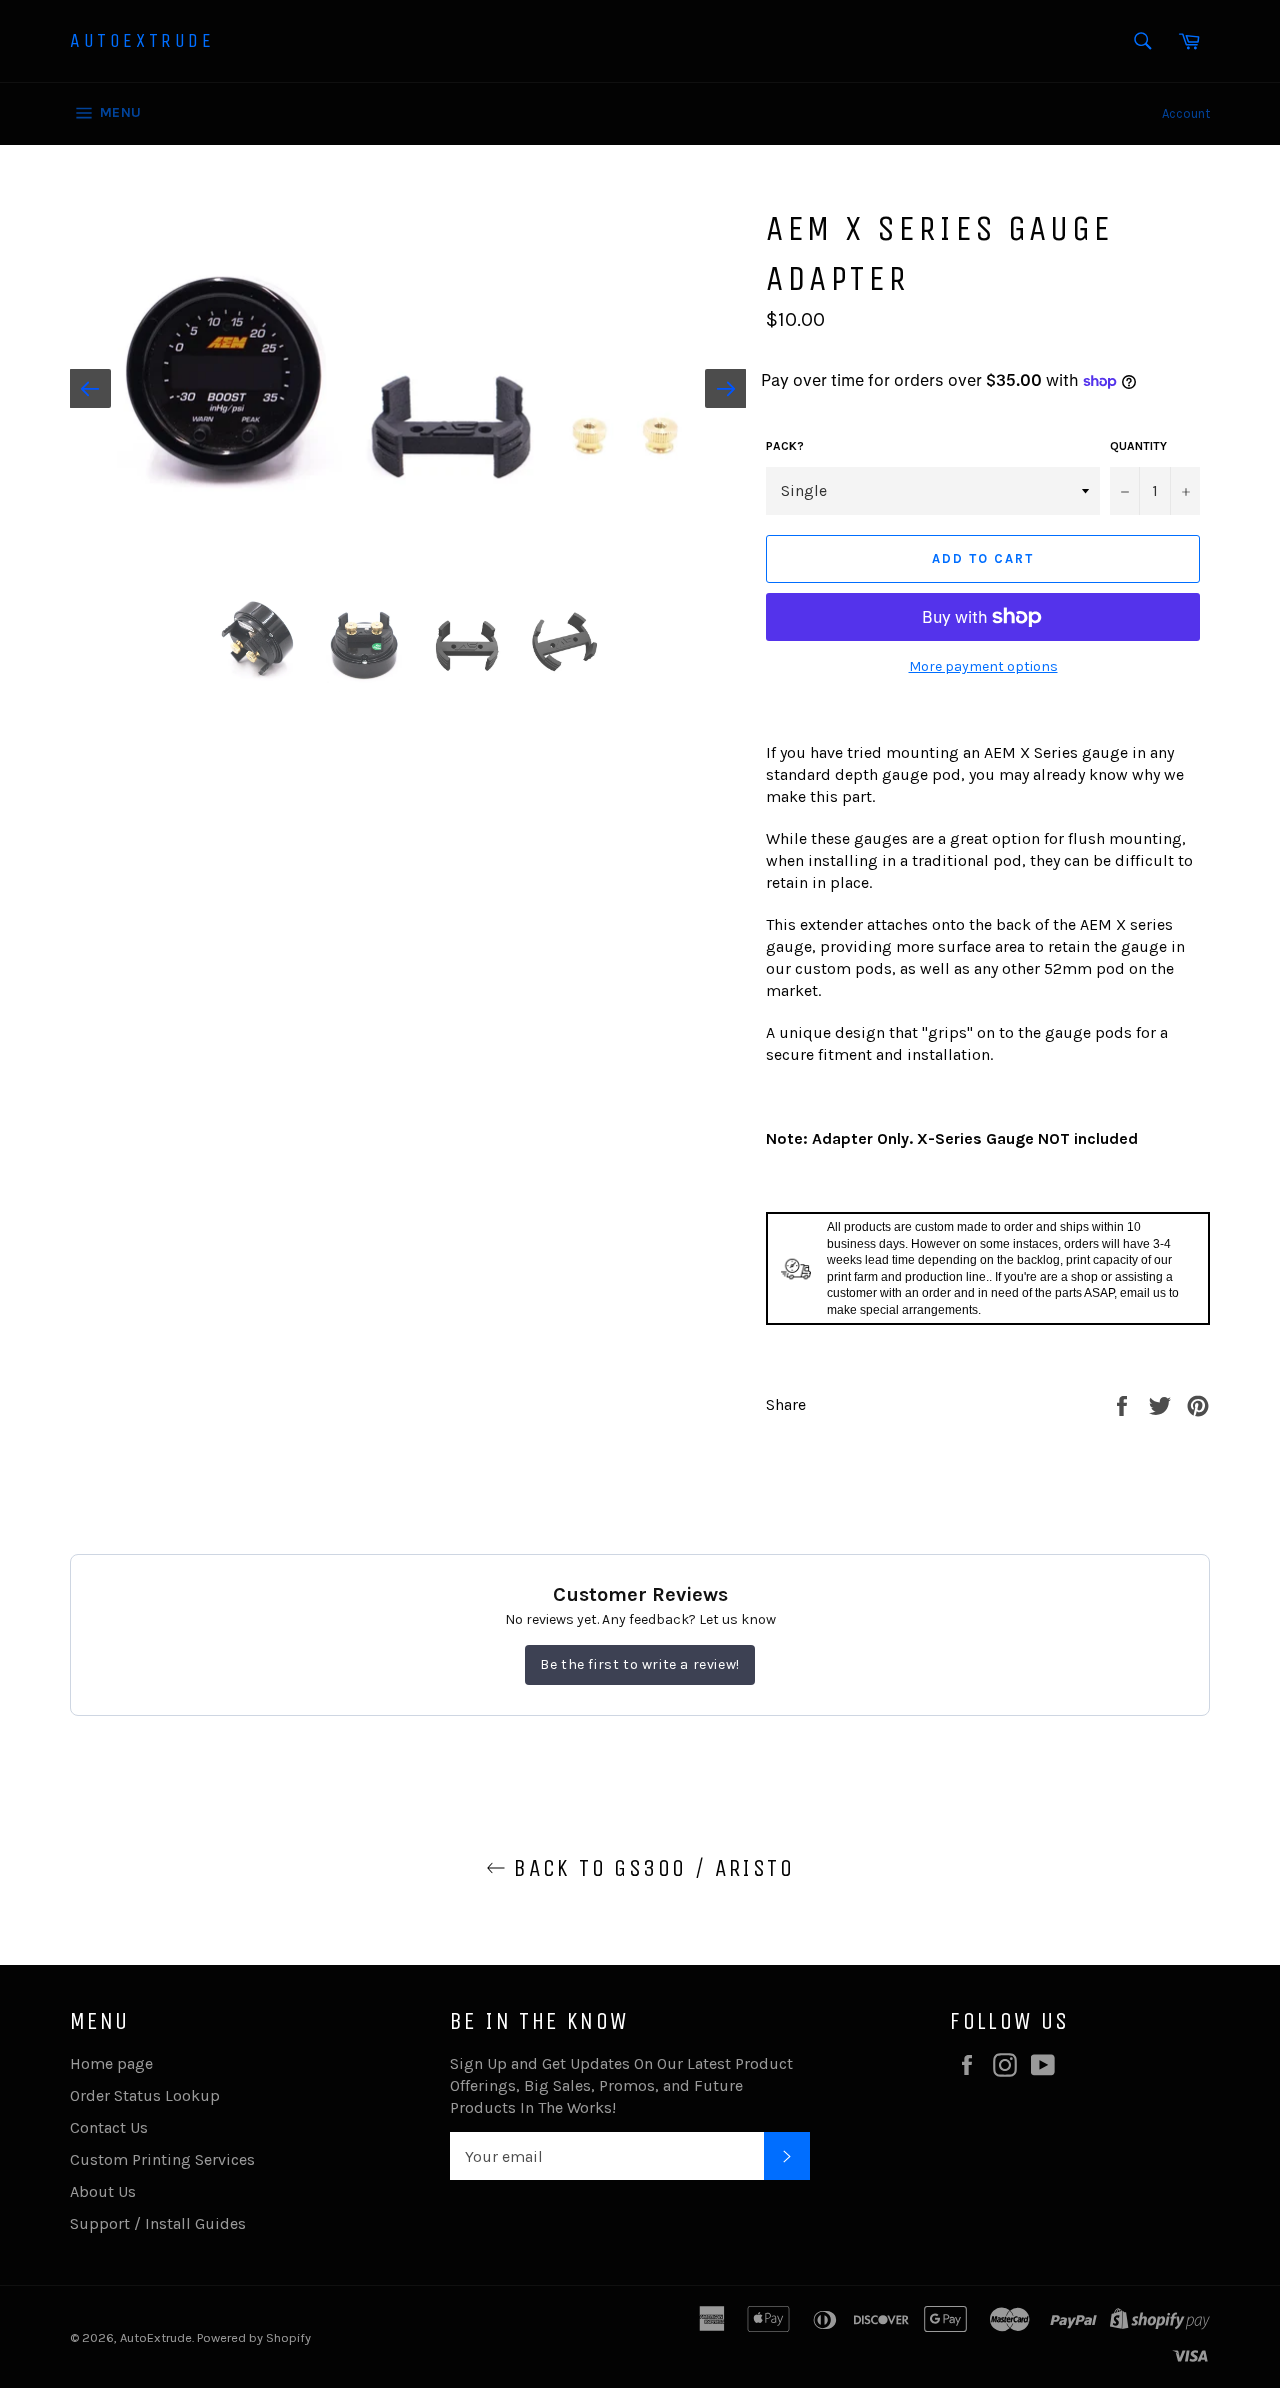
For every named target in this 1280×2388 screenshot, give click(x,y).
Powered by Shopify (254, 2337)
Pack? (785, 446)
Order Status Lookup (145, 2095)
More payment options (983, 666)
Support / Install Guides (158, 2223)
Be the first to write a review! (640, 1664)
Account (1186, 113)
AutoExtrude (142, 40)
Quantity (1138, 446)
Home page (111, 2063)
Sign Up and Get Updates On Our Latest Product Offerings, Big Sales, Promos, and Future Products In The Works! (621, 2085)
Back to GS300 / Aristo (650, 1868)
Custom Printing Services (162, 2159)
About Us (103, 2191)
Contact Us (109, 2127)
